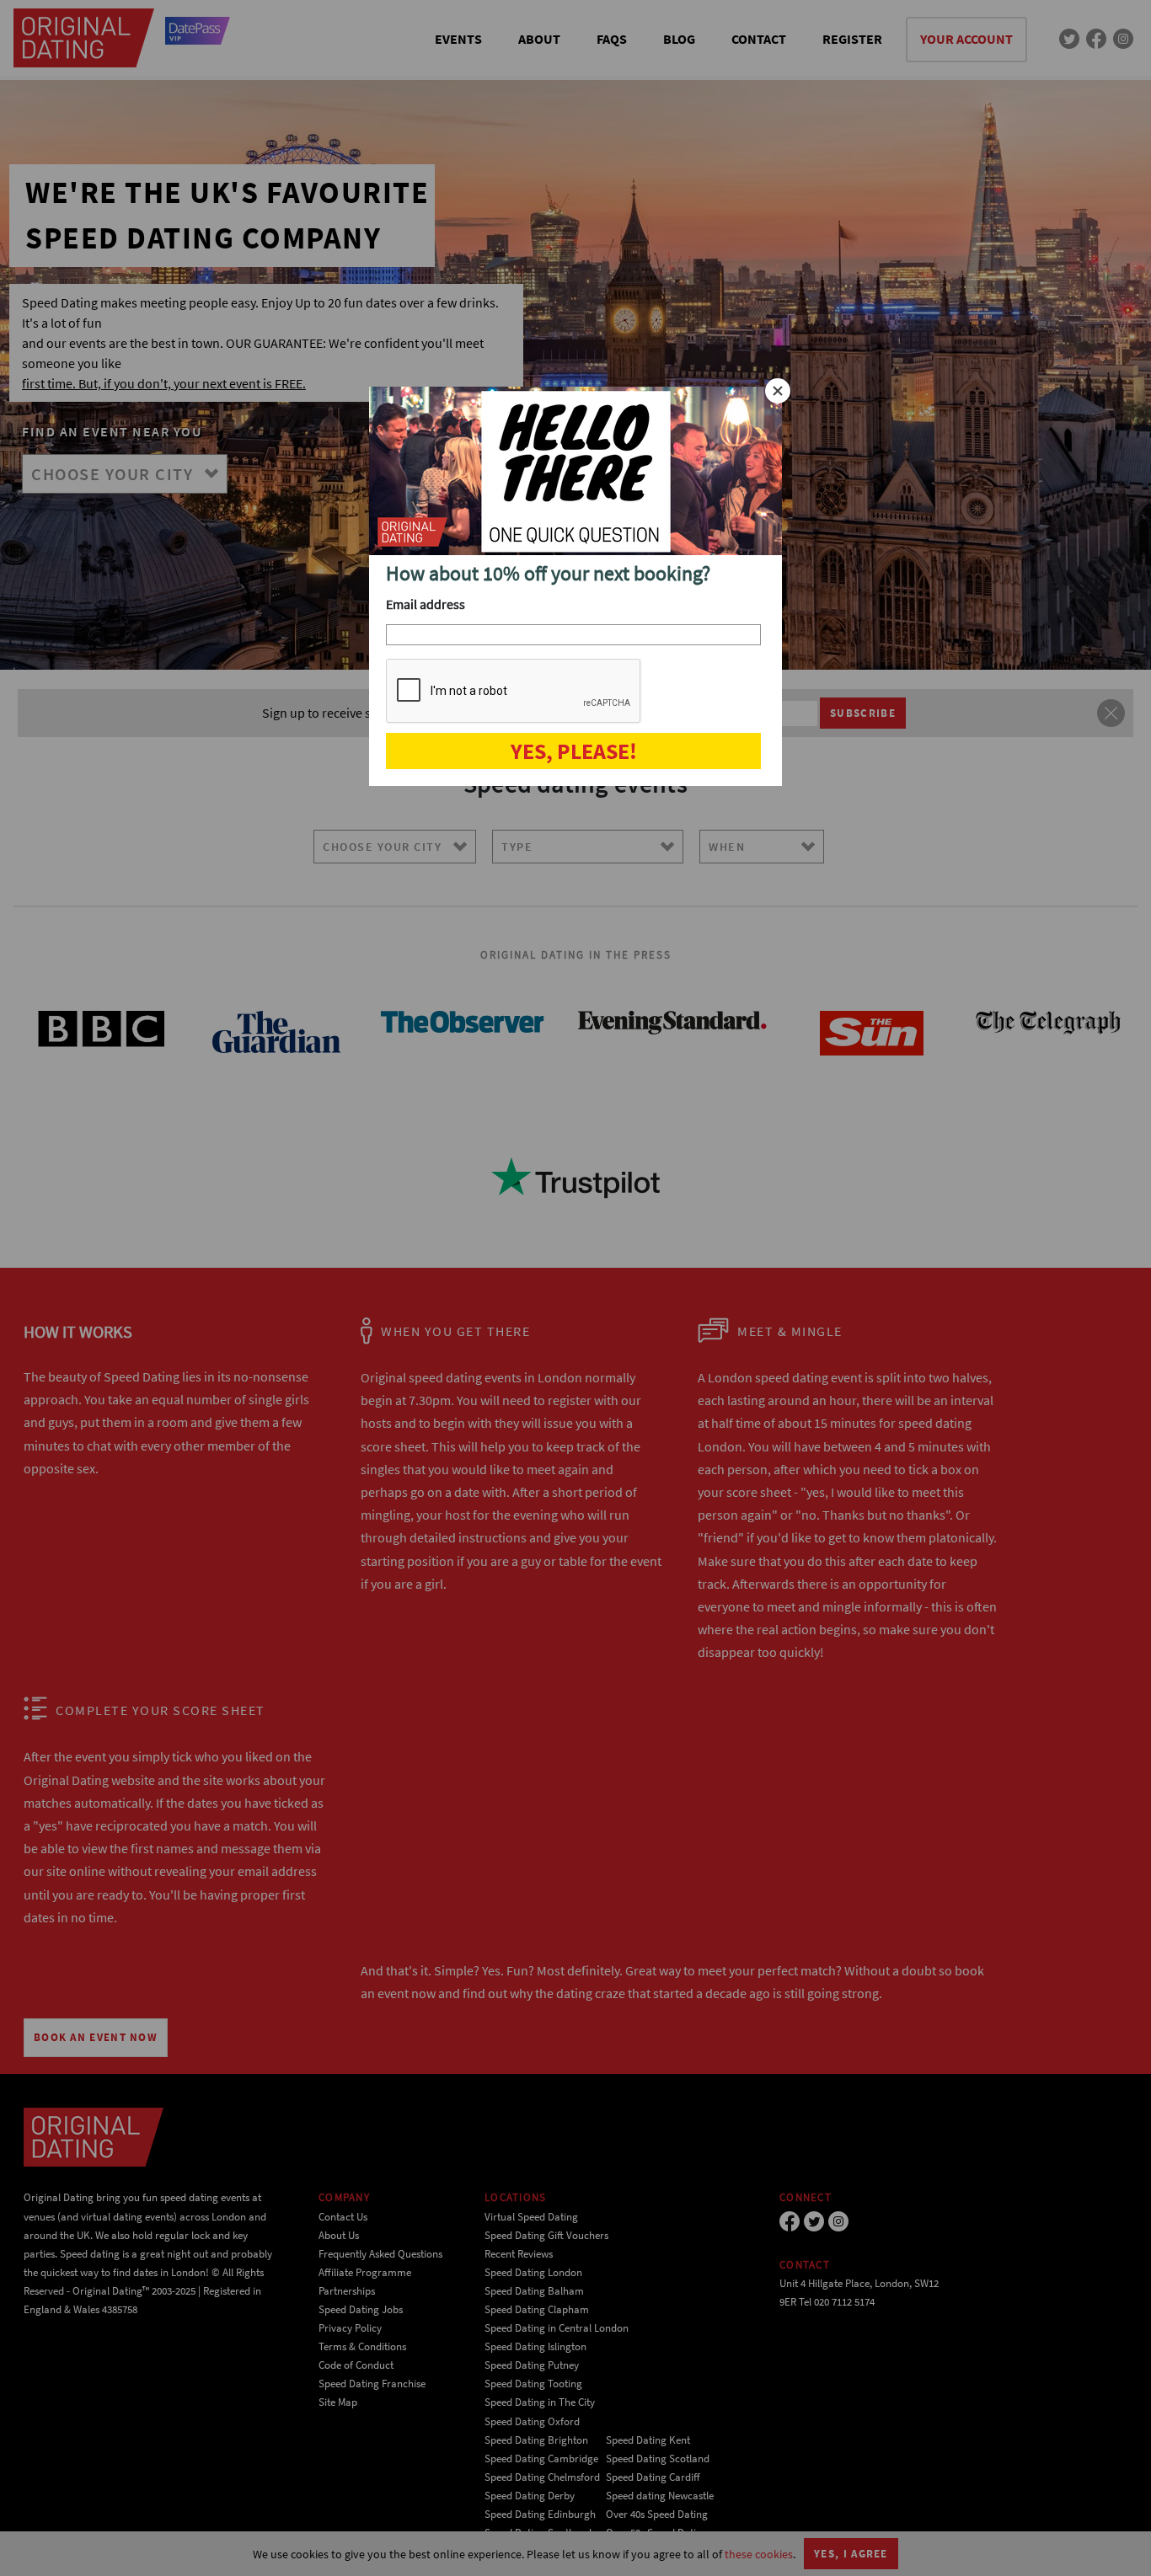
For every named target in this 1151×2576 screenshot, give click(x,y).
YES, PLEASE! (574, 751)
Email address (426, 604)
